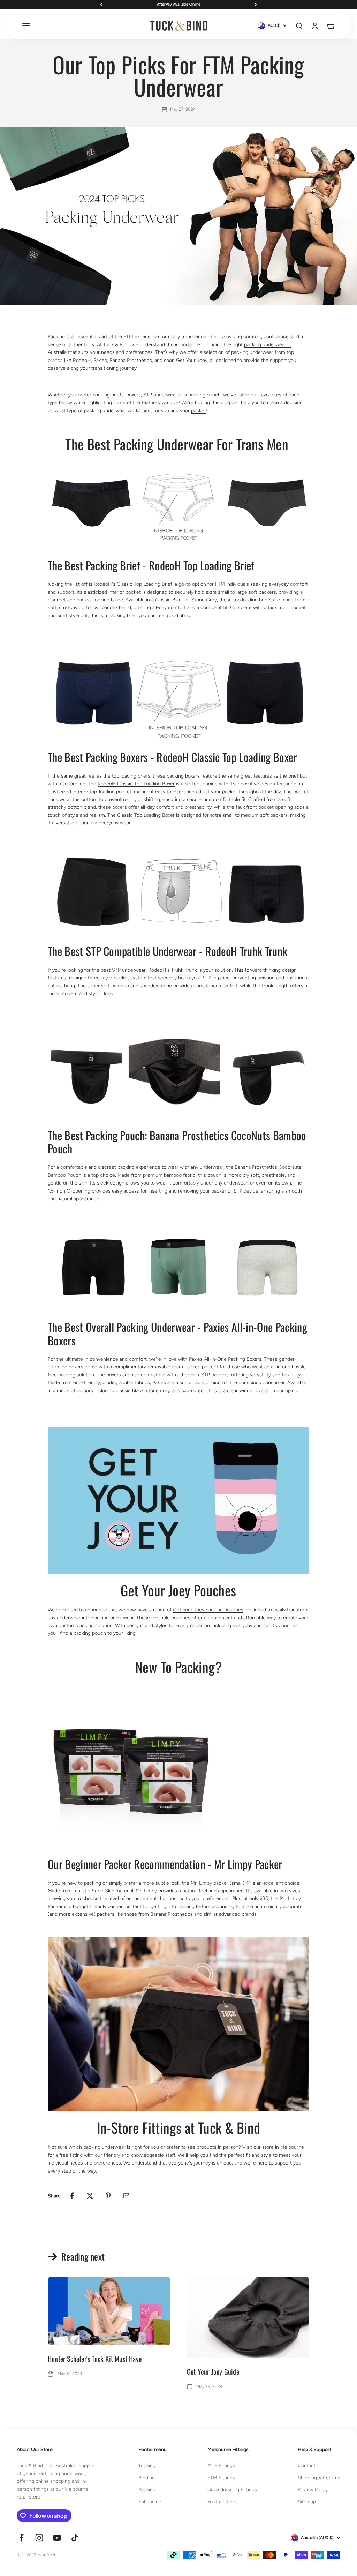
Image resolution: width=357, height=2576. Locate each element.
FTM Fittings (221, 2478)
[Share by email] (126, 2196)
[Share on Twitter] (90, 2196)
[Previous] (101, 5)
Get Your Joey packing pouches (208, 1610)
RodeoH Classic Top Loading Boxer (136, 784)
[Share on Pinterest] (108, 2196)
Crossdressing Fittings (232, 2490)
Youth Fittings (223, 2502)
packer (199, 411)
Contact (307, 2466)
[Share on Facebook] (72, 2196)
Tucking (147, 2466)
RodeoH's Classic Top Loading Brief (133, 584)
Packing (147, 2490)
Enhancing (150, 2502)
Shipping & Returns (319, 2478)
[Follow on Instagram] (39, 2538)
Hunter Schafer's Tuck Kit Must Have (95, 2359)
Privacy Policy (313, 2490)
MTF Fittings (221, 2466)
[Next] (256, 5)
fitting (76, 2155)
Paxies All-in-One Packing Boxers (225, 1359)
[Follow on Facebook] (21, 2538)
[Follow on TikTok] (75, 2538)
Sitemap (307, 2502)
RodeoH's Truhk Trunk (173, 970)
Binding (147, 2478)
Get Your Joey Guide (213, 2371)
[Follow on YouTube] (57, 2538)
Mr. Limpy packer (210, 1883)
